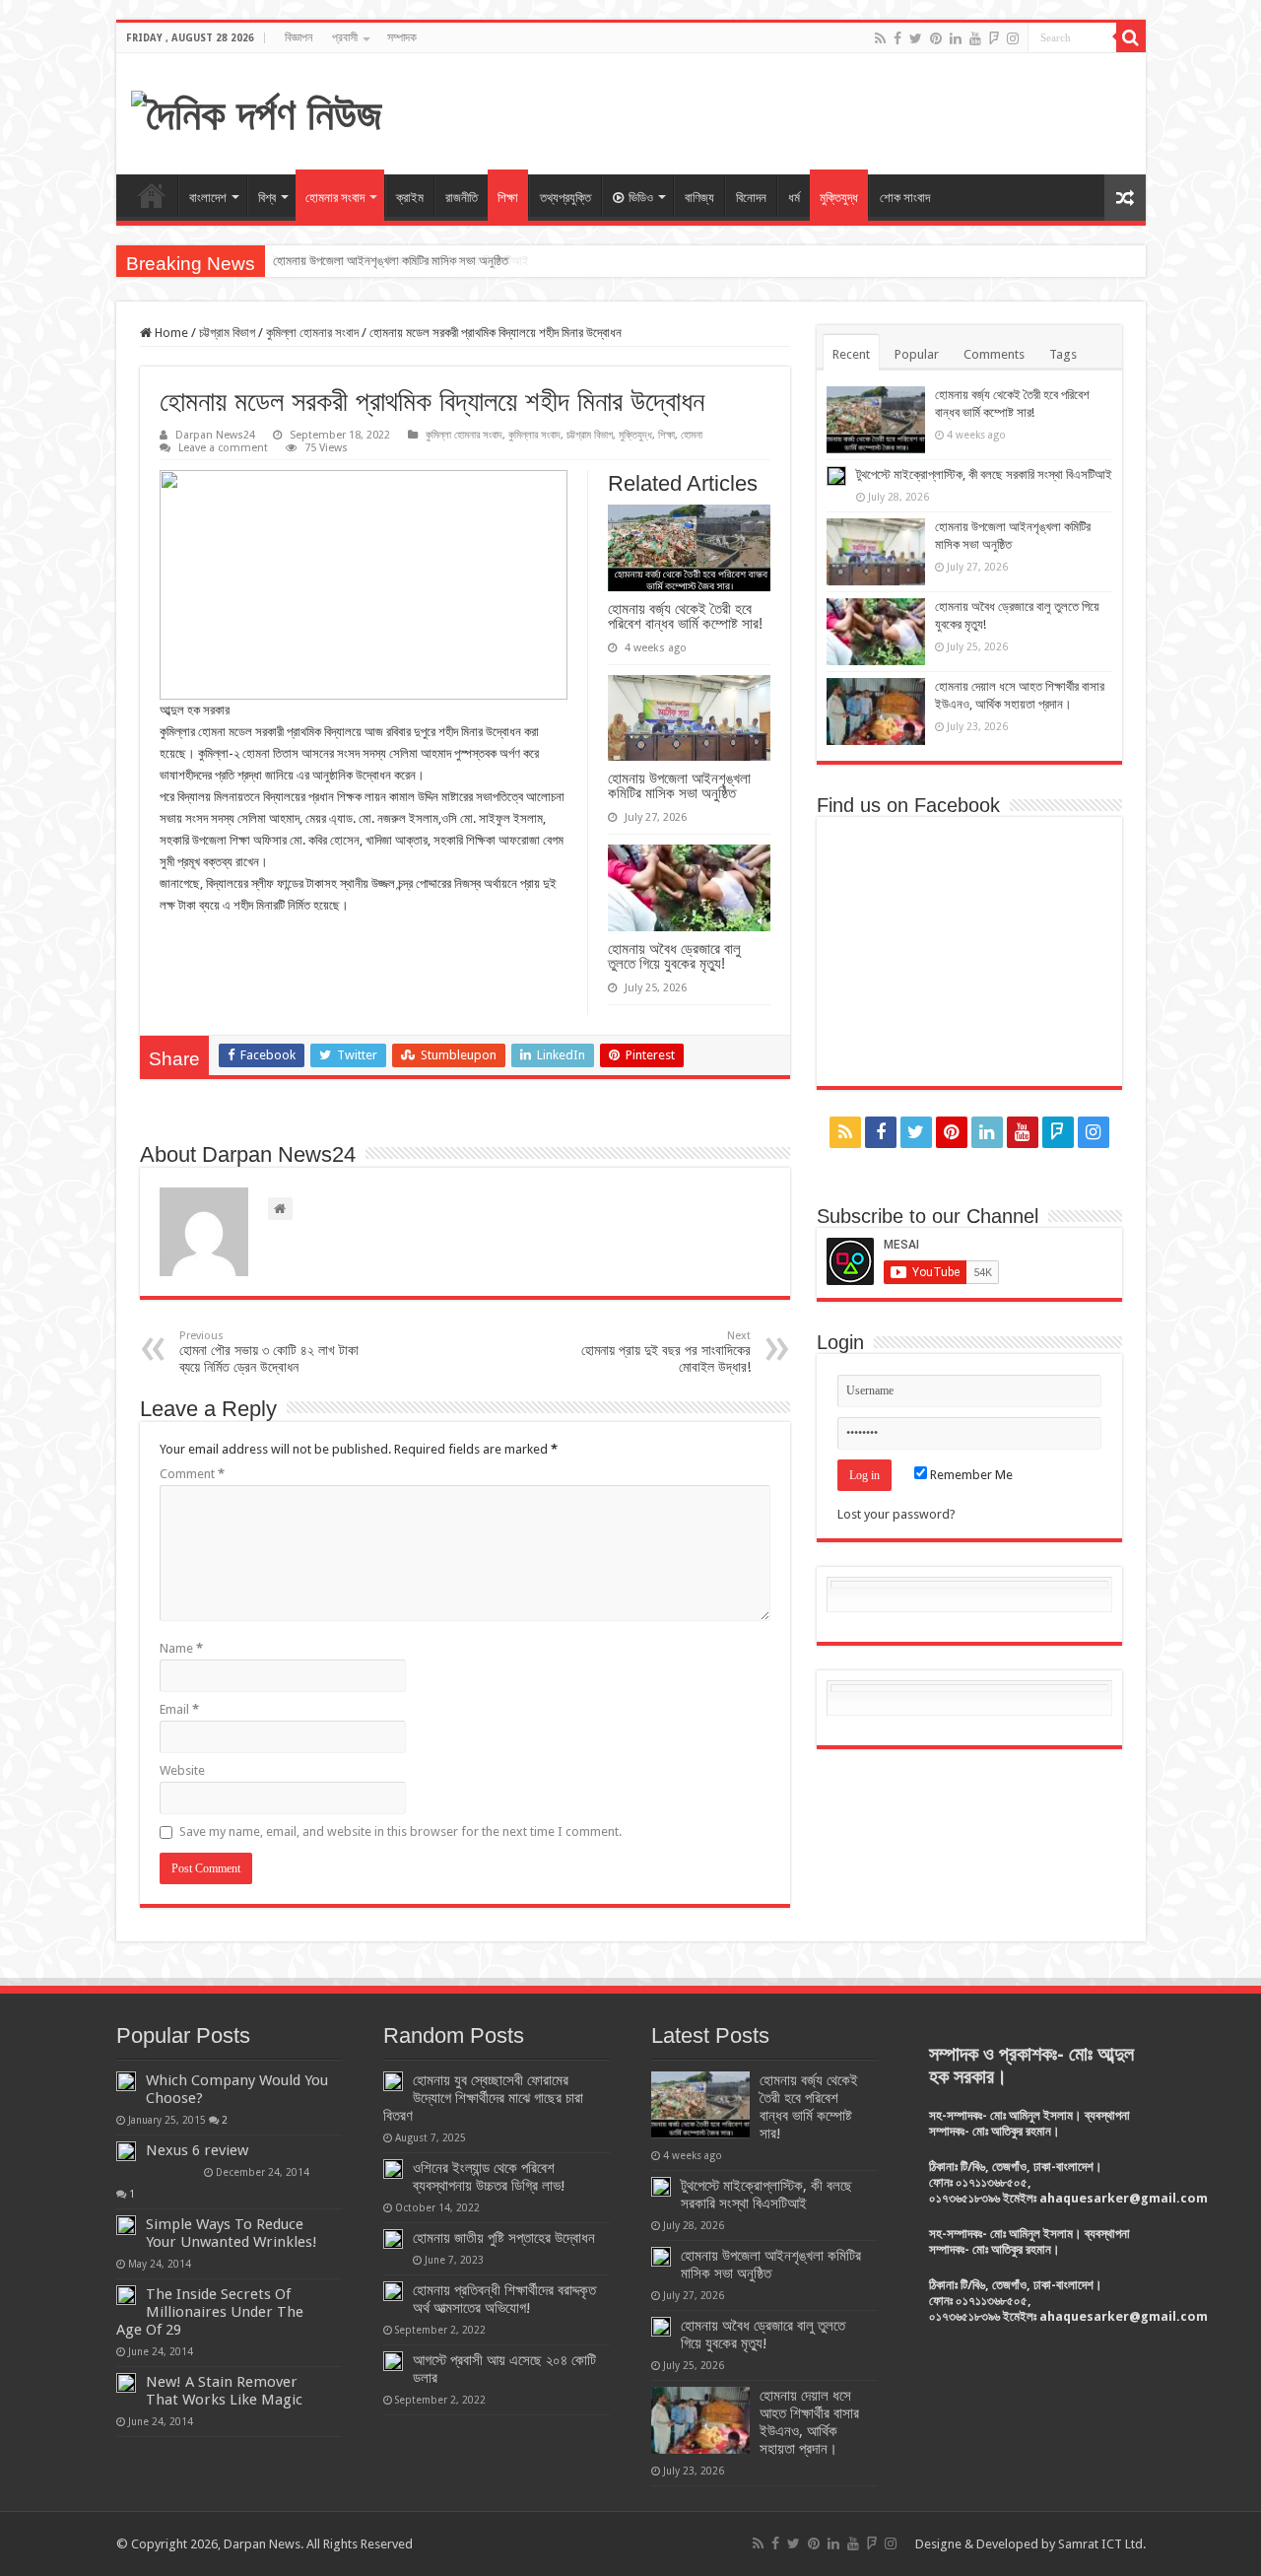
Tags (1063, 354)
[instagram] (1013, 38)
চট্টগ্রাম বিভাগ (227, 333)
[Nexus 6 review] (126, 2151)
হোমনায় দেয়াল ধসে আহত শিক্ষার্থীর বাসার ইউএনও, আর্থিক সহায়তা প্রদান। (809, 2422)
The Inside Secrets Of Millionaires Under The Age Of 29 (210, 2312)
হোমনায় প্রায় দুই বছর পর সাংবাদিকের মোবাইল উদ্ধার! (666, 1352)
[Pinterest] (936, 38)
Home (152, 195)
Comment (192, 1474)
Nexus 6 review (197, 2150)
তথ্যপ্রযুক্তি (565, 198)
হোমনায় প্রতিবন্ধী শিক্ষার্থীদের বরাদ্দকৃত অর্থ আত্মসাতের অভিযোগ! (504, 2299)
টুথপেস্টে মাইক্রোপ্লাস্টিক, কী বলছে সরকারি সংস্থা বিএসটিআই (984, 475)
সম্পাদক (402, 37)
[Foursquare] (994, 38)
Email (179, 1709)
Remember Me (970, 1475)
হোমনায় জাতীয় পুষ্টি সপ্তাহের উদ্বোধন (504, 2238)
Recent (851, 354)
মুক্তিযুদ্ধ (839, 198)
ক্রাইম (410, 198)
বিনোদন (751, 198)
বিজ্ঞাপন (299, 37)
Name (181, 1648)
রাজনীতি (462, 198)
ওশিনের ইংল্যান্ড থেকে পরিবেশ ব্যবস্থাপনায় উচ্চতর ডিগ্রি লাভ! (489, 2177)
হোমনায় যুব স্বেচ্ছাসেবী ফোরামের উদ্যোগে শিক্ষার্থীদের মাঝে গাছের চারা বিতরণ (483, 2098)
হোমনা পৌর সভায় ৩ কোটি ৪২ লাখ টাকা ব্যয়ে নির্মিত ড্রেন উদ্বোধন (269, 1352)
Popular (917, 354)
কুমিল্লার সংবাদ (534, 435)
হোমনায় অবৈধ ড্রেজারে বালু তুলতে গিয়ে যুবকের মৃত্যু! (674, 956)
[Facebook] (897, 38)
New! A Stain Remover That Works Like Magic (224, 2391)
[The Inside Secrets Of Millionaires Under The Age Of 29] (126, 2295)
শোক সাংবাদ (905, 198)
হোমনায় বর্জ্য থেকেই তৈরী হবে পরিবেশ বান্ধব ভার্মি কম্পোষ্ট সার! (685, 616)
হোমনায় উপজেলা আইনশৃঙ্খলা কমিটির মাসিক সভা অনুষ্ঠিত (391, 261)
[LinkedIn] (956, 38)
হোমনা (692, 435)
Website (182, 1770)
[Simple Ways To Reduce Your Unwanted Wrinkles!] (126, 2225)
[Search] (1131, 37)
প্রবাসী (345, 37)
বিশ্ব (267, 198)
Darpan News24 (215, 435)
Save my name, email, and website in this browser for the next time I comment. (400, 1831)
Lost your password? (896, 1514)
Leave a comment (223, 448)
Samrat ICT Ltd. (1102, 2544)
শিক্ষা (508, 198)
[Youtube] (975, 38)
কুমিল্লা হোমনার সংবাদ (312, 333)
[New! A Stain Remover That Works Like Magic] (126, 2383)
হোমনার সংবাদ (335, 198)
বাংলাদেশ (208, 198)
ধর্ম (794, 198)
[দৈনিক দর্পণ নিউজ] (257, 111)
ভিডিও (641, 198)
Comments (994, 354)
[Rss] (880, 38)
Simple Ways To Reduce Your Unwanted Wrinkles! (232, 2233)
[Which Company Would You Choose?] (126, 2081)
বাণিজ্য (699, 198)
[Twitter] (916, 38)
